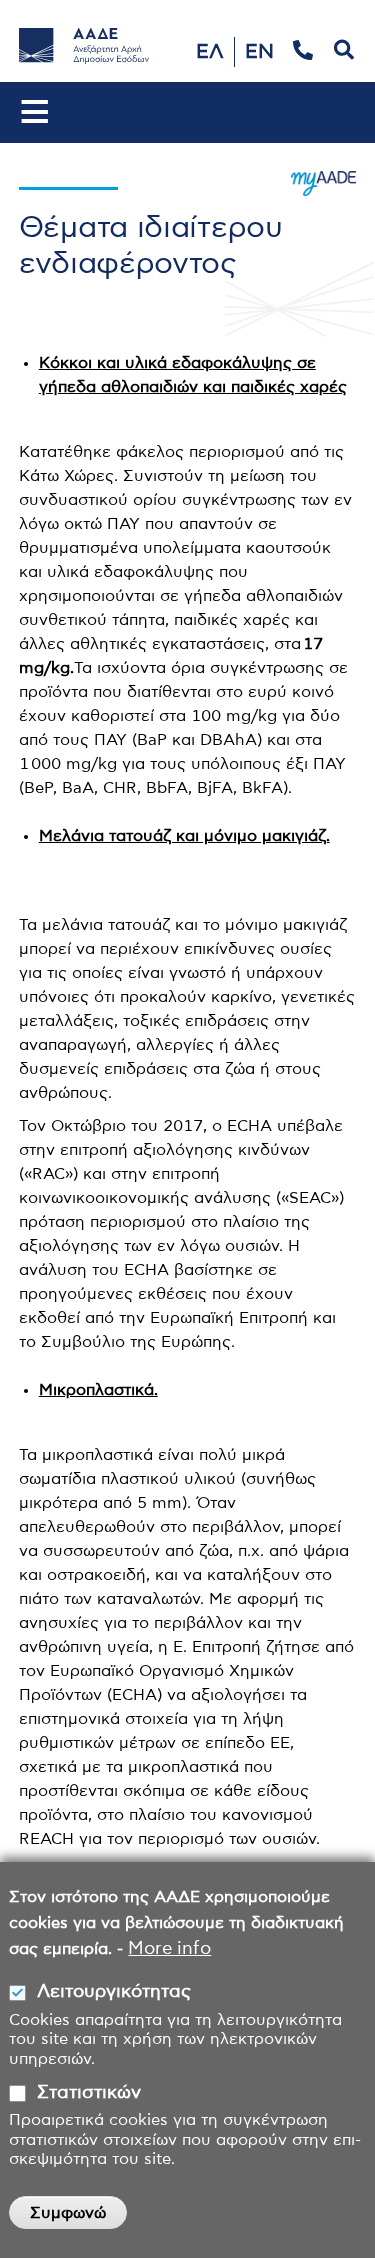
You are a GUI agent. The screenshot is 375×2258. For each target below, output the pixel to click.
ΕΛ (210, 52)
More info (169, 1949)
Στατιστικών (89, 2093)
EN (259, 52)
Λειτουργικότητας (114, 1992)
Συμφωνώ (68, 2213)
